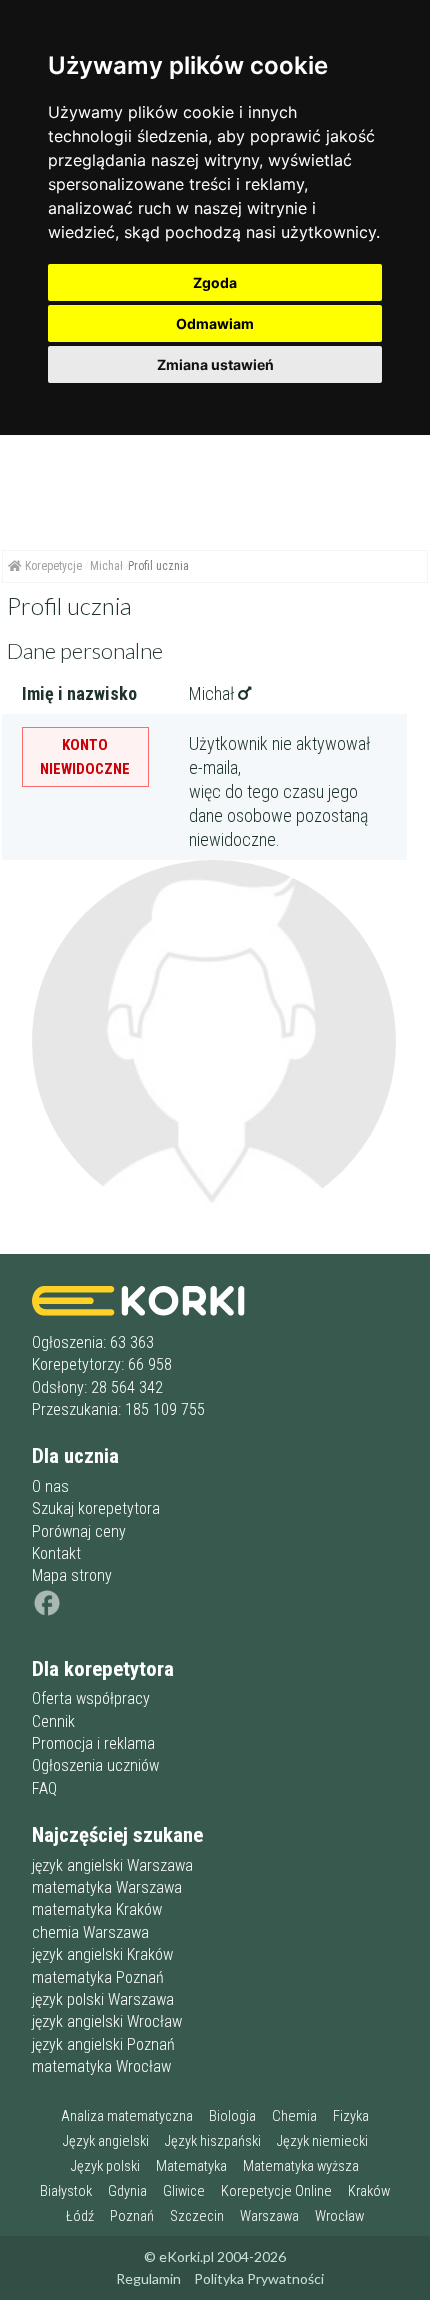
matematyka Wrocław (101, 2066)
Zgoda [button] (215, 282)
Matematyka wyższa (301, 2166)
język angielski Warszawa (112, 1865)
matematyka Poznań (98, 1977)
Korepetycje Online (276, 2191)
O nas (50, 1486)
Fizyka (351, 2116)
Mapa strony (72, 1575)
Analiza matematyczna (127, 2116)
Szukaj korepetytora (96, 1508)
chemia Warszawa (90, 1932)
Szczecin (197, 2216)
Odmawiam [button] (215, 323)
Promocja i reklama (93, 1743)
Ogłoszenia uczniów (95, 1765)
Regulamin (148, 2278)
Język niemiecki (322, 2141)
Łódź (80, 2216)
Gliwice (184, 2191)
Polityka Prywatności (259, 2278)
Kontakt (56, 1553)
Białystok (66, 2191)
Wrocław (339, 2216)
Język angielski (106, 2141)
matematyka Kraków (97, 1909)
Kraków (369, 2191)
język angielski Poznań (103, 2044)
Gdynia (127, 2191)
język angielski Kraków (102, 1954)
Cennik (53, 1721)
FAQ (44, 1788)
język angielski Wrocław (107, 2021)
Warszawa (269, 2216)
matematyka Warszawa (107, 1887)
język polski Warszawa (103, 1999)
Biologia (232, 2116)
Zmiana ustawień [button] (215, 364)
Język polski (105, 2166)
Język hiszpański (213, 2141)
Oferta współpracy (91, 1698)
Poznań (132, 2216)
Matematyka (191, 2166)
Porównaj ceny (79, 1531)
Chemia (294, 2116)
